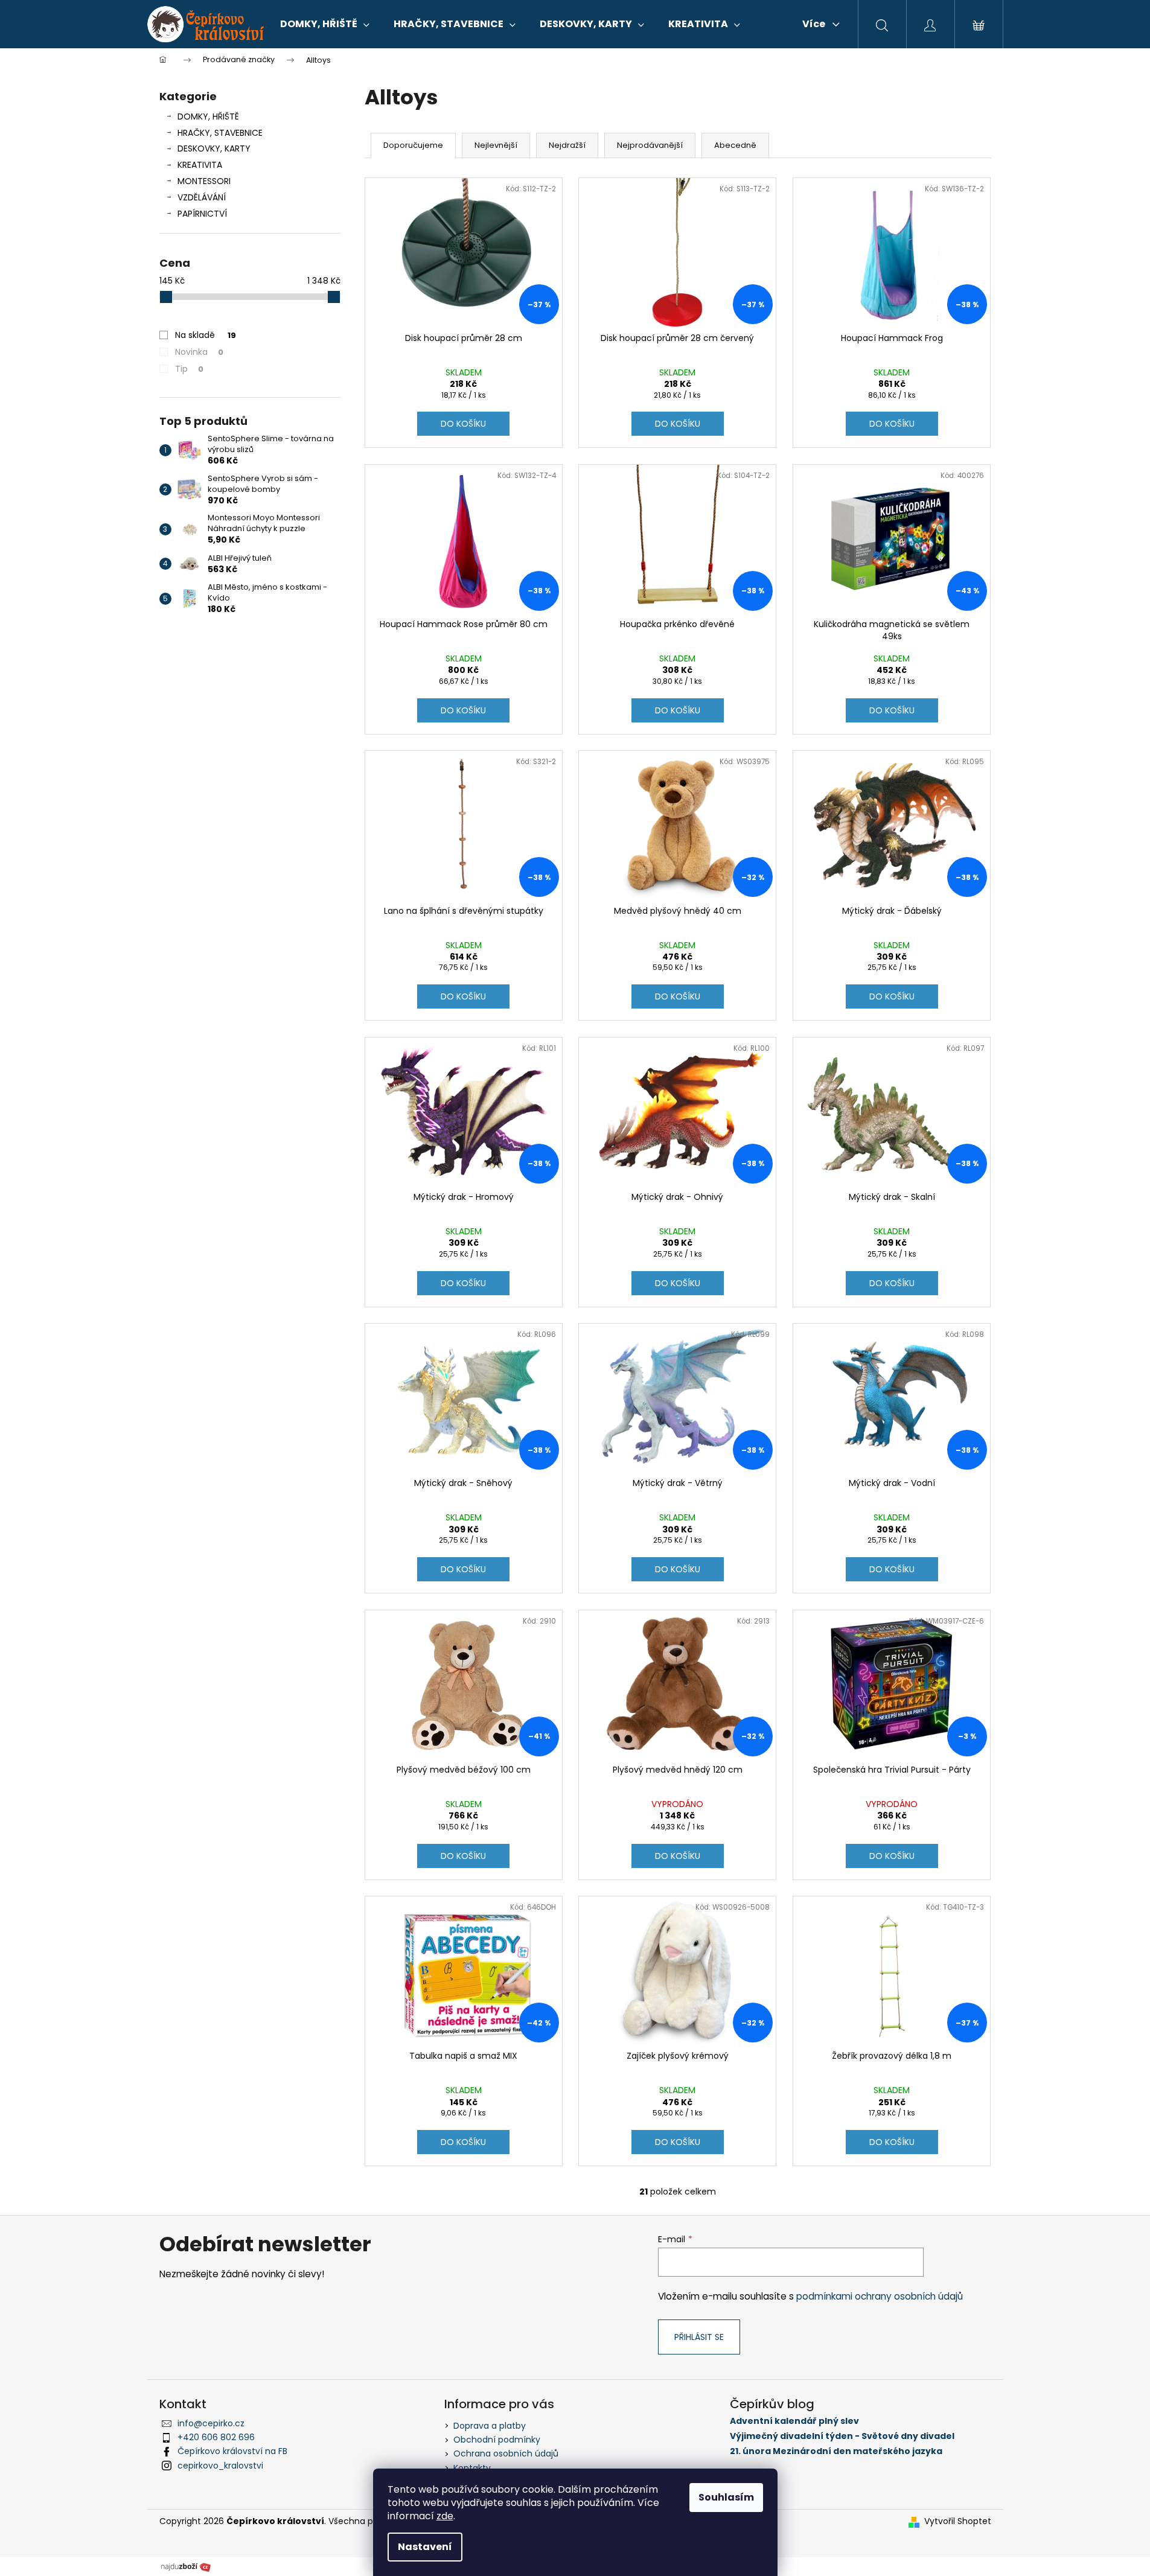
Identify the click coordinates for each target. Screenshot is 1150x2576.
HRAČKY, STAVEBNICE (220, 133)
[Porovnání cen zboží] (186, 2566)
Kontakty (472, 2468)
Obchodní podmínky (497, 2440)
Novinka (199, 352)
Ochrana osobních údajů (506, 2453)
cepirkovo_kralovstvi (220, 2466)
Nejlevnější (496, 145)
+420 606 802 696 (216, 2437)
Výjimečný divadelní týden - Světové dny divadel (842, 2436)
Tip (189, 369)
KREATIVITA (200, 165)
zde (445, 2516)
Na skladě (206, 335)
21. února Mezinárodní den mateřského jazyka (836, 2451)
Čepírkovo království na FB (232, 2451)
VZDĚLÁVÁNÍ (202, 197)
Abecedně (735, 145)
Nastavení (425, 2547)
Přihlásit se (699, 2337)
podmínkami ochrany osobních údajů (880, 2296)
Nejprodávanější (650, 145)
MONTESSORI (204, 181)
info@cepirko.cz (211, 2423)
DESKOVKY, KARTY (214, 148)
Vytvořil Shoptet (958, 2521)
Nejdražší (567, 145)
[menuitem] (325, 24)
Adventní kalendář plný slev (794, 2421)
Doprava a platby (490, 2426)
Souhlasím (726, 2497)
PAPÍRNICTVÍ (202, 214)
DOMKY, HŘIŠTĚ (208, 116)
